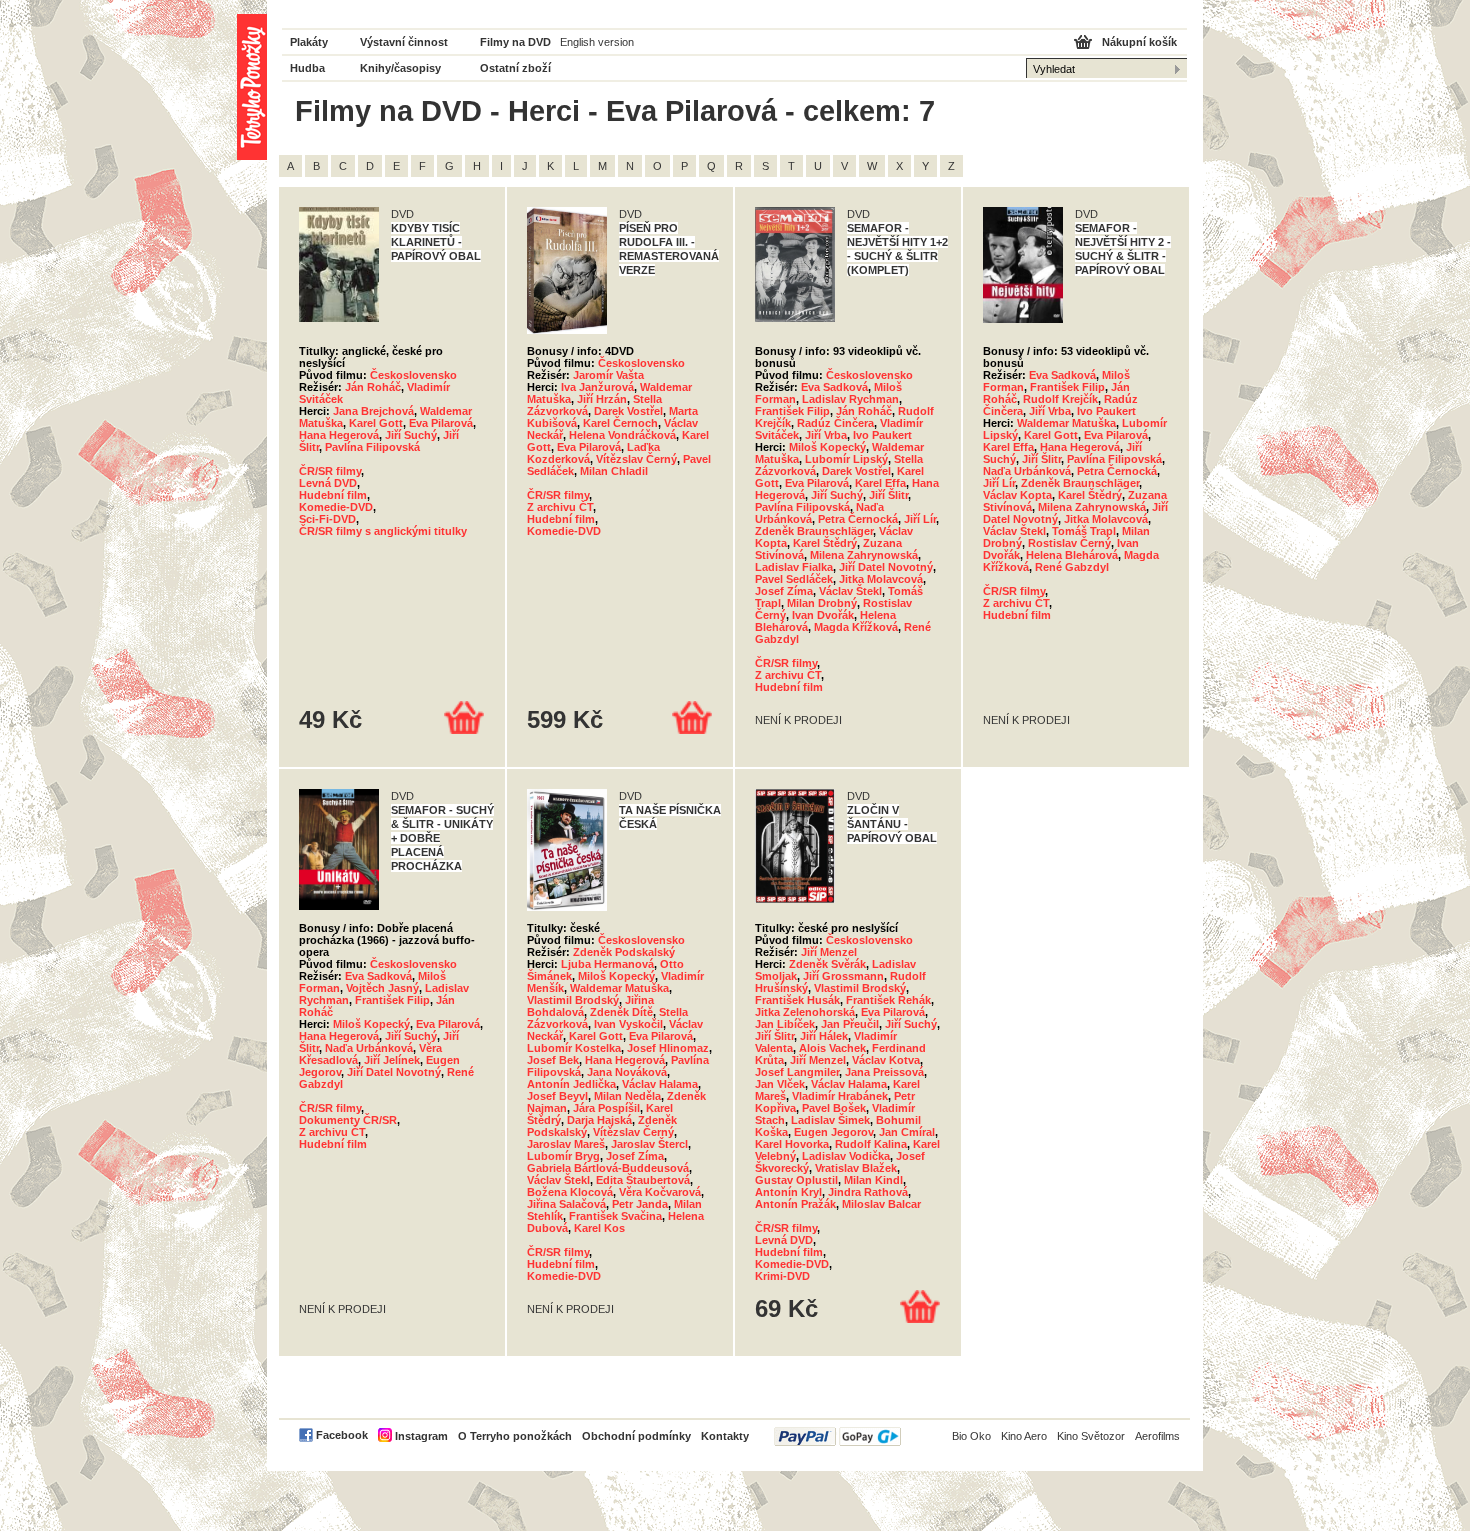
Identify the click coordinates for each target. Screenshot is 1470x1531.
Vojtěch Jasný (382, 988)
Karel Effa (880, 483)
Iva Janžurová (597, 387)
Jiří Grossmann (843, 976)
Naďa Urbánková (1027, 471)
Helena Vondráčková (622, 435)
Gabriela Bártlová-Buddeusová (608, 1168)
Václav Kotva (886, 1060)
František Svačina (615, 1216)
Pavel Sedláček (794, 579)
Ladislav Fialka (794, 567)
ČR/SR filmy (330, 471)
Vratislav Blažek (856, 1168)
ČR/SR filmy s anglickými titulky (383, 531)
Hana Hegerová (339, 435)
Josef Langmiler (797, 1072)
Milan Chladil (614, 471)
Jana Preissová (884, 1072)
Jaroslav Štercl (649, 1144)
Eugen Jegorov (833, 1132)
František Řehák (888, 1000)
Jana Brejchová (373, 411)
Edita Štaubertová (643, 1180)
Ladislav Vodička (846, 1156)
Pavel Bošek (834, 1108)
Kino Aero (1024, 1436)
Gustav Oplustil (796, 1180)
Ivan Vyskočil (628, 1024)
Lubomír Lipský (846, 459)
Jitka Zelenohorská (805, 1012)
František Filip (792, 411)
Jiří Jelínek (392, 1060)
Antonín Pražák (795, 1204)
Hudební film (333, 495)
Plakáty (309, 42)
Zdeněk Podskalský (624, 952)
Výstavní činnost (404, 42)
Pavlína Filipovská (372, 447)
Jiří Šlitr (888, 495)
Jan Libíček (785, 1024)
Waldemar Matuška (1066, 423)
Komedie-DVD (336, 507)
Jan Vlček (780, 1084)
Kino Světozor (1091, 1436)
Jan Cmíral (907, 1132)
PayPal (837, 1436)
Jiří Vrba (826, 435)
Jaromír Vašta (608, 375)
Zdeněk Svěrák (827, 964)
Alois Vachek (832, 1048)
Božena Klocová (570, 1192)
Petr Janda (640, 1204)
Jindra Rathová (868, 1192)
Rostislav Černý (1069, 543)
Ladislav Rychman (850, 399)
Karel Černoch (620, 423)
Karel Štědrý (825, 543)
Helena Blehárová (1072, 555)
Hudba (307, 68)
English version (597, 42)
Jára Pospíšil (606, 1108)
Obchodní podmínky (636, 1436)
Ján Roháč (373, 387)
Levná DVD (328, 483)
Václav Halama (660, 1084)
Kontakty (725, 1436)
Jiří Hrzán (602, 399)
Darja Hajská (599, 1120)
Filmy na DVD (515, 42)
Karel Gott (376, 423)
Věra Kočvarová (660, 1192)
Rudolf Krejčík (1060, 399)
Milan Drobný (822, 603)
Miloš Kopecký (827, 447)
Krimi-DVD (782, 1276)
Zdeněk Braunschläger (814, 531)
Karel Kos (599, 1228)
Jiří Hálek (824, 1036)
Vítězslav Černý (636, 459)
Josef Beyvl (557, 1096)
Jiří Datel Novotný (886, 567)
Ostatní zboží (515, 68)
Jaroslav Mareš (566, 1144)
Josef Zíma (784, 591)
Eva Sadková (834, 387)
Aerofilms (1157, 1436)
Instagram (421, 1436)
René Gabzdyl (1072, 567)
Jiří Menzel (829, 952)
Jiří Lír (920, 519)
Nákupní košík (1139, 42)
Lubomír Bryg (563, 1156)
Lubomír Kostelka (574, 1048)
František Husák (797, 1000)
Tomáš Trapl (1084, 531)
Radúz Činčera (835, 423)
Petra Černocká (858, 519)
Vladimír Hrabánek (840, 1096)
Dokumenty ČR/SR (348, 1120)
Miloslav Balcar (881, 1204)
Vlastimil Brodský (573, 1000)
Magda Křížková (856, 627)
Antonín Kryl (788, 1192)
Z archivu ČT (560, 507)
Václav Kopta (1017, 495)
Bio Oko (971, 1436)
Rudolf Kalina (871, 1144)
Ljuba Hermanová (607, 964)
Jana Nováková (627, 1072)
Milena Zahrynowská (864, 555)
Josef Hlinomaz (668, 1048)
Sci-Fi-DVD (327, 519)
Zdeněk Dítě (621, 1012)
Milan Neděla (627, 1096)
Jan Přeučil (850, 1024)
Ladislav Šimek (830, 1120)
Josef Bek (553, 1060)
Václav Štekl (850, 591)
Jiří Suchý (411, 435)
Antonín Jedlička (571, 1084)
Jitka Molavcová (881, 579)
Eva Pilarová (441, 423)
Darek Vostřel (628, 411)
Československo (413, 375)
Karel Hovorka (792, 1144)
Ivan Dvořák (823, 615)
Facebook (342, 1435)
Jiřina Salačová (566, 1204)
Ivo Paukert (882, 435)
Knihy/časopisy (400, 68)
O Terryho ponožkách (515, 1436)
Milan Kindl (873, 1180)
